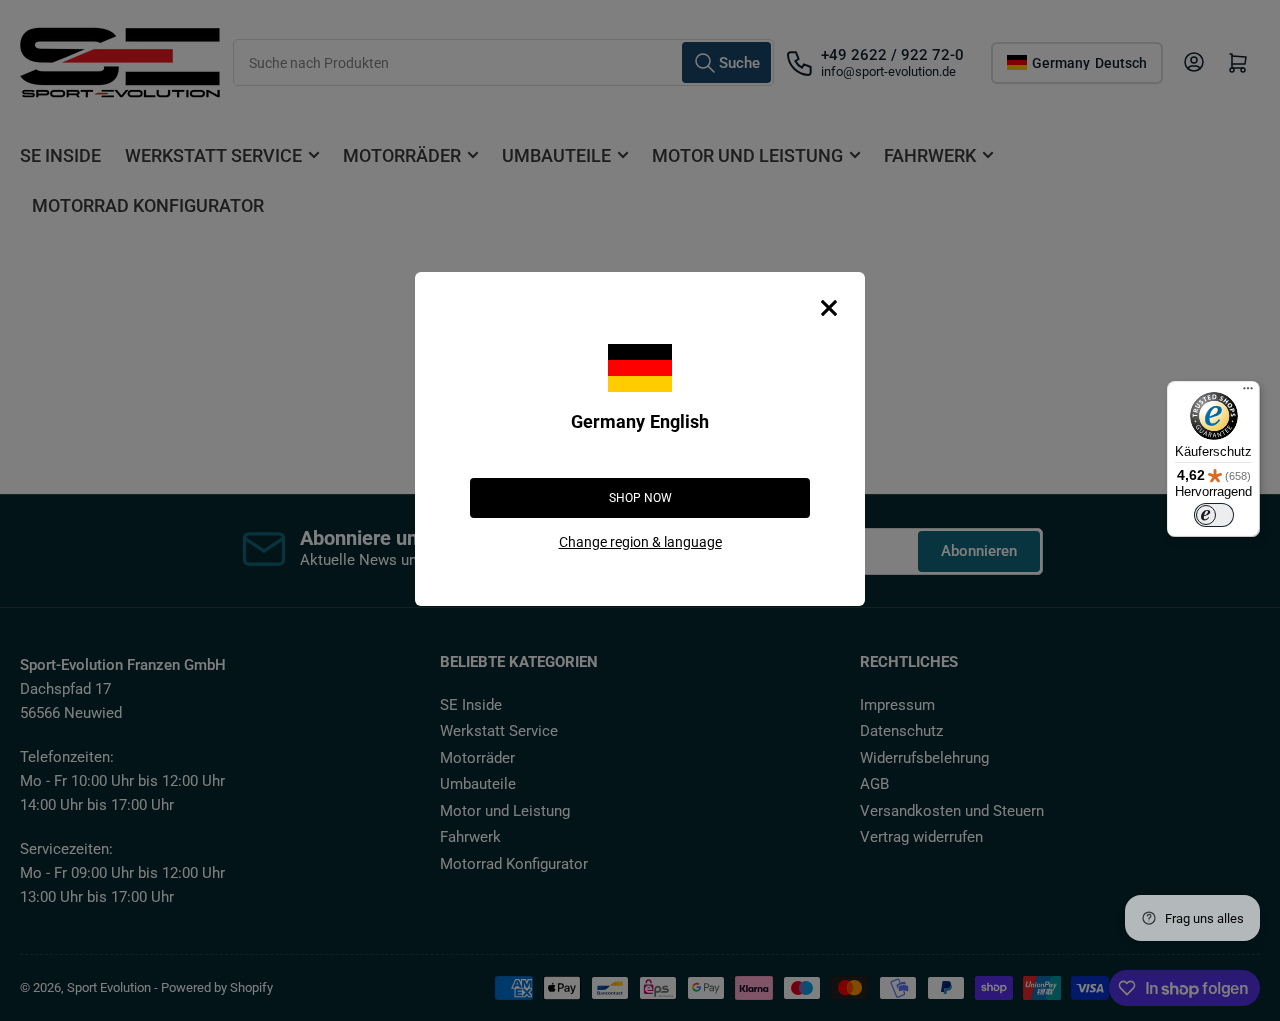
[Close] (829, 308)
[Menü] (1248, 393)
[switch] (1214, 515)
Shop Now (640, 498)
